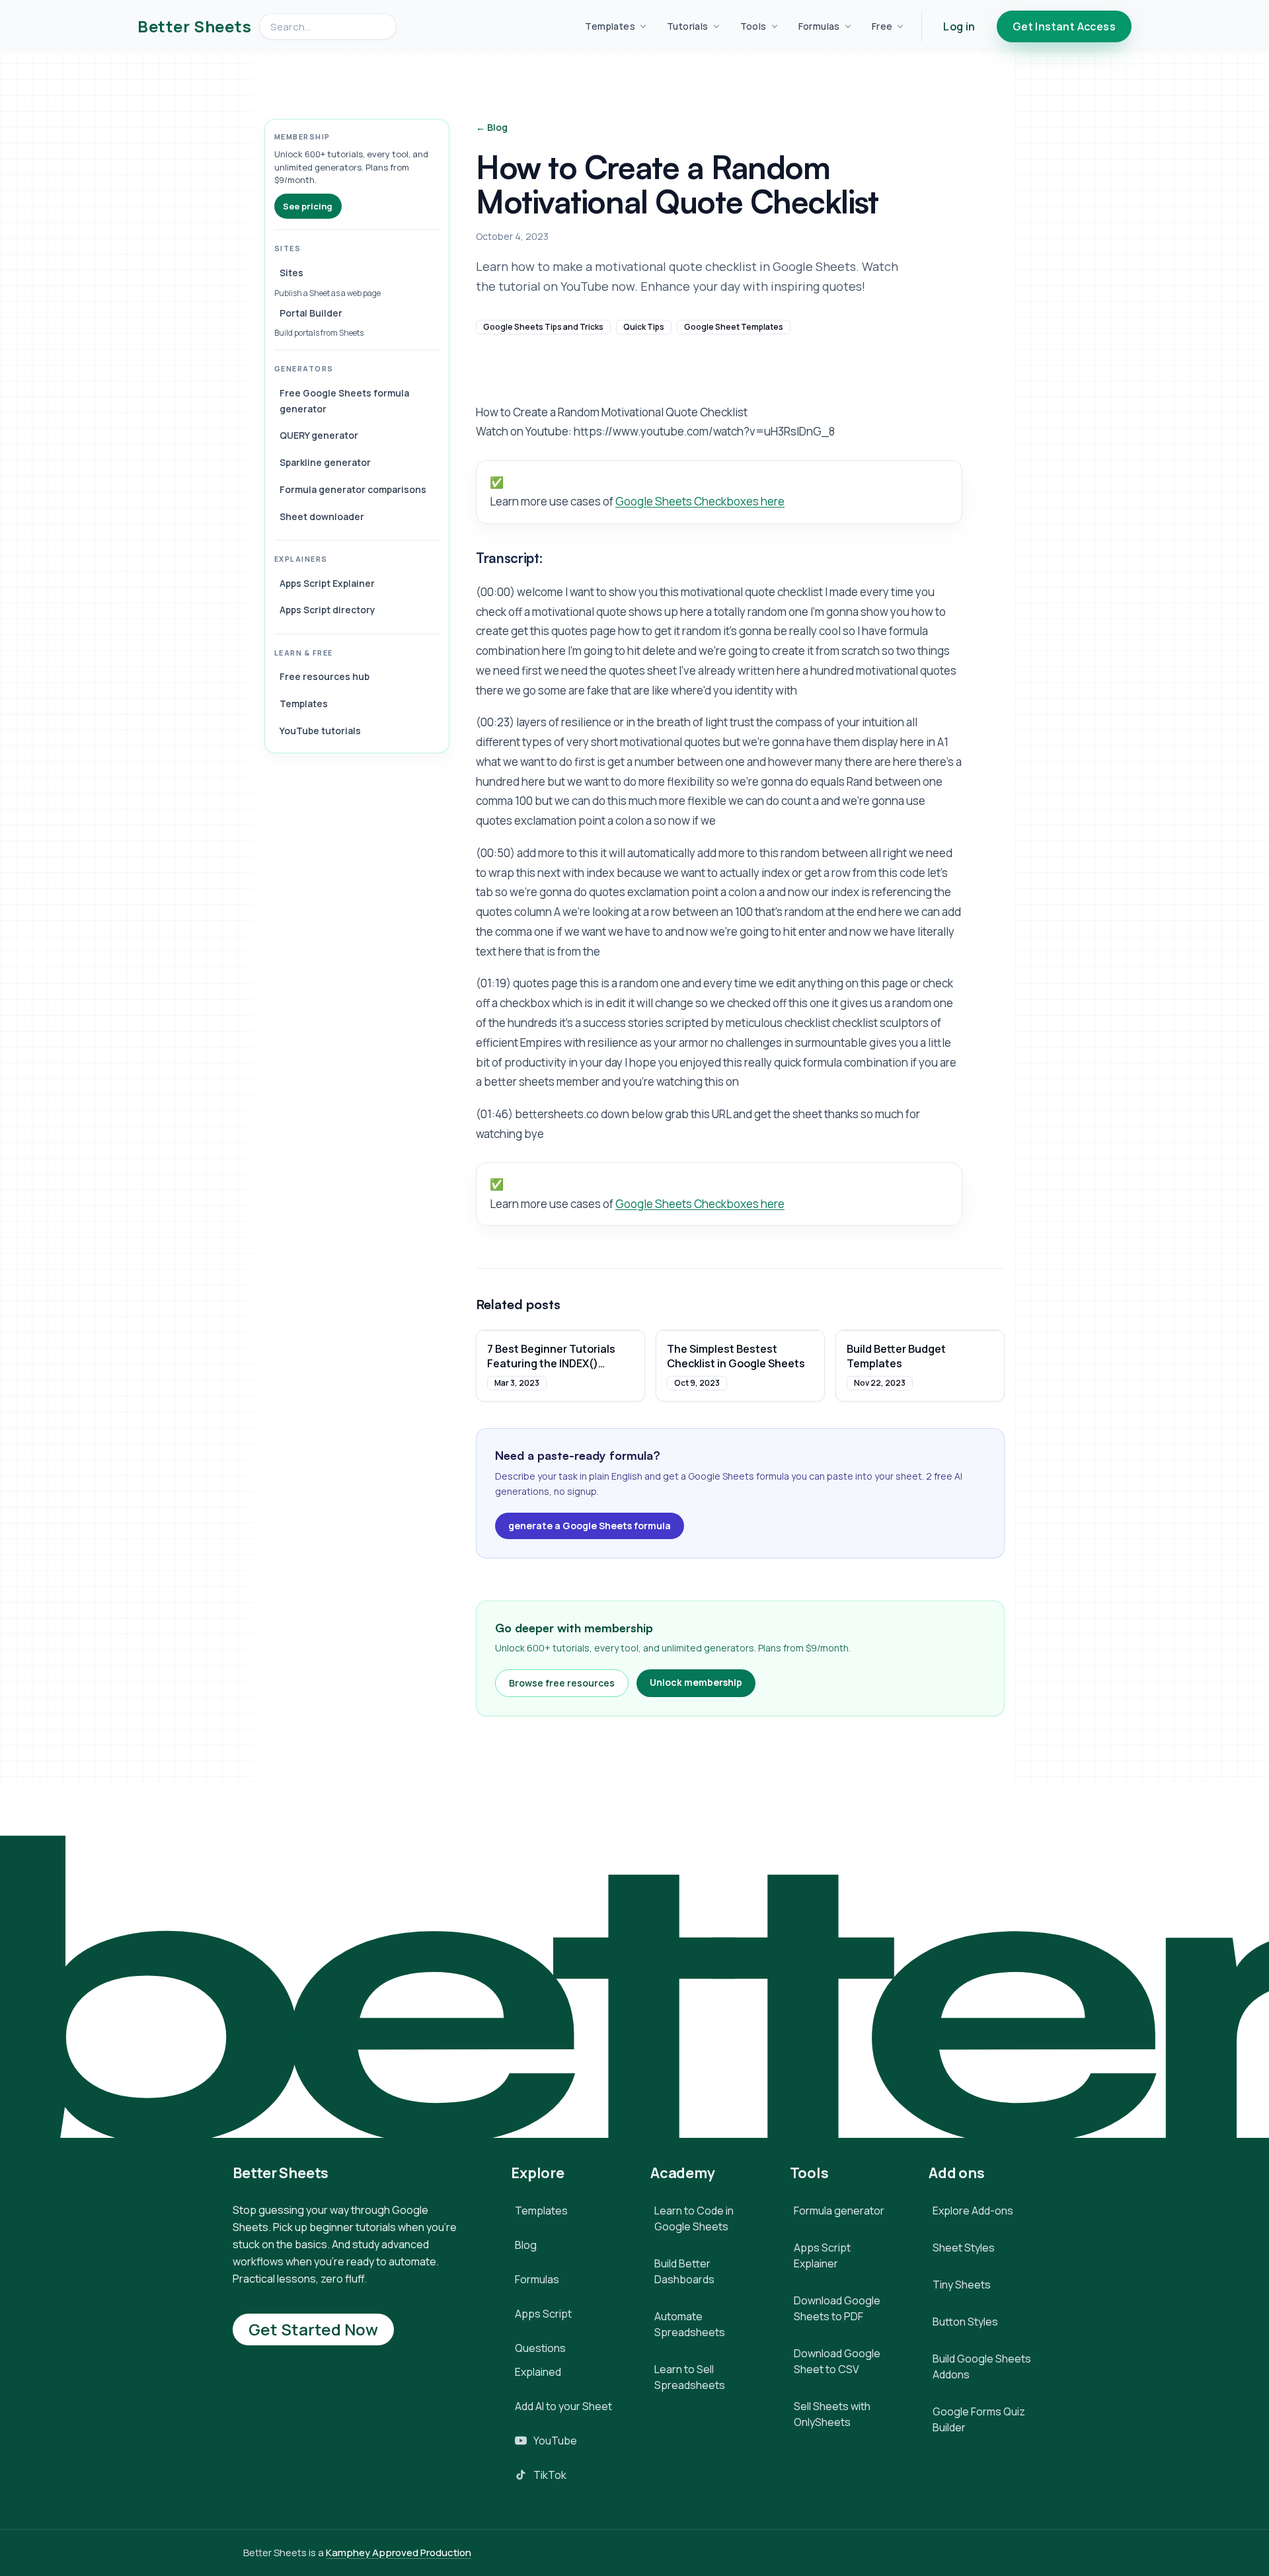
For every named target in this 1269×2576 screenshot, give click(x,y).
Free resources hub (325, 676)
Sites (291, 273)
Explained (538, 2372)
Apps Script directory (327, 610)
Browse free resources (562, 1683)
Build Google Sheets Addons (982, 2367)
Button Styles (965, 2322)
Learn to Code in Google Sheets (694, 2218)
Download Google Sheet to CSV (837, 2361)
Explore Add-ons (973, 2211)
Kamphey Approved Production (399, 2553)
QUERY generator (319, 435)
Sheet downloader (322, 516)
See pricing (308, 206)
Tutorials (688, 26)
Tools (753, 26)
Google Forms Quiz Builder (979, 2419)
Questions (540, 2348)
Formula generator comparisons (353, 489)
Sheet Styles (964, 2248)
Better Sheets (194, 26)
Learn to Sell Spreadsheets (690, 2377)
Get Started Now (313, 2329)
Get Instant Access (1064, 26)
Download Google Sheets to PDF (837, 2308)
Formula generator (839, 2211)
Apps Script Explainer (327, 583)
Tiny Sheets (962, 2285)
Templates (610, 26)
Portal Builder (311, 313)
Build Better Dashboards (684, 2271)
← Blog (492, 127)
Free (882, 26)
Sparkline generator (325, 462)
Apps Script (543, 2314)
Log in (959, 26)
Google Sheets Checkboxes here (700, 501)
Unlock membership (696, 1682)
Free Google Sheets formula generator (344, 401)
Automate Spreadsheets (690, 2324)
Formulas (819, 26)
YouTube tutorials (320, 731)
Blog (526, 2245)
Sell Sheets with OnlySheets (832, 2414)
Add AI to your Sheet (563, 2406)
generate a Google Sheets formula (590, 1526)
